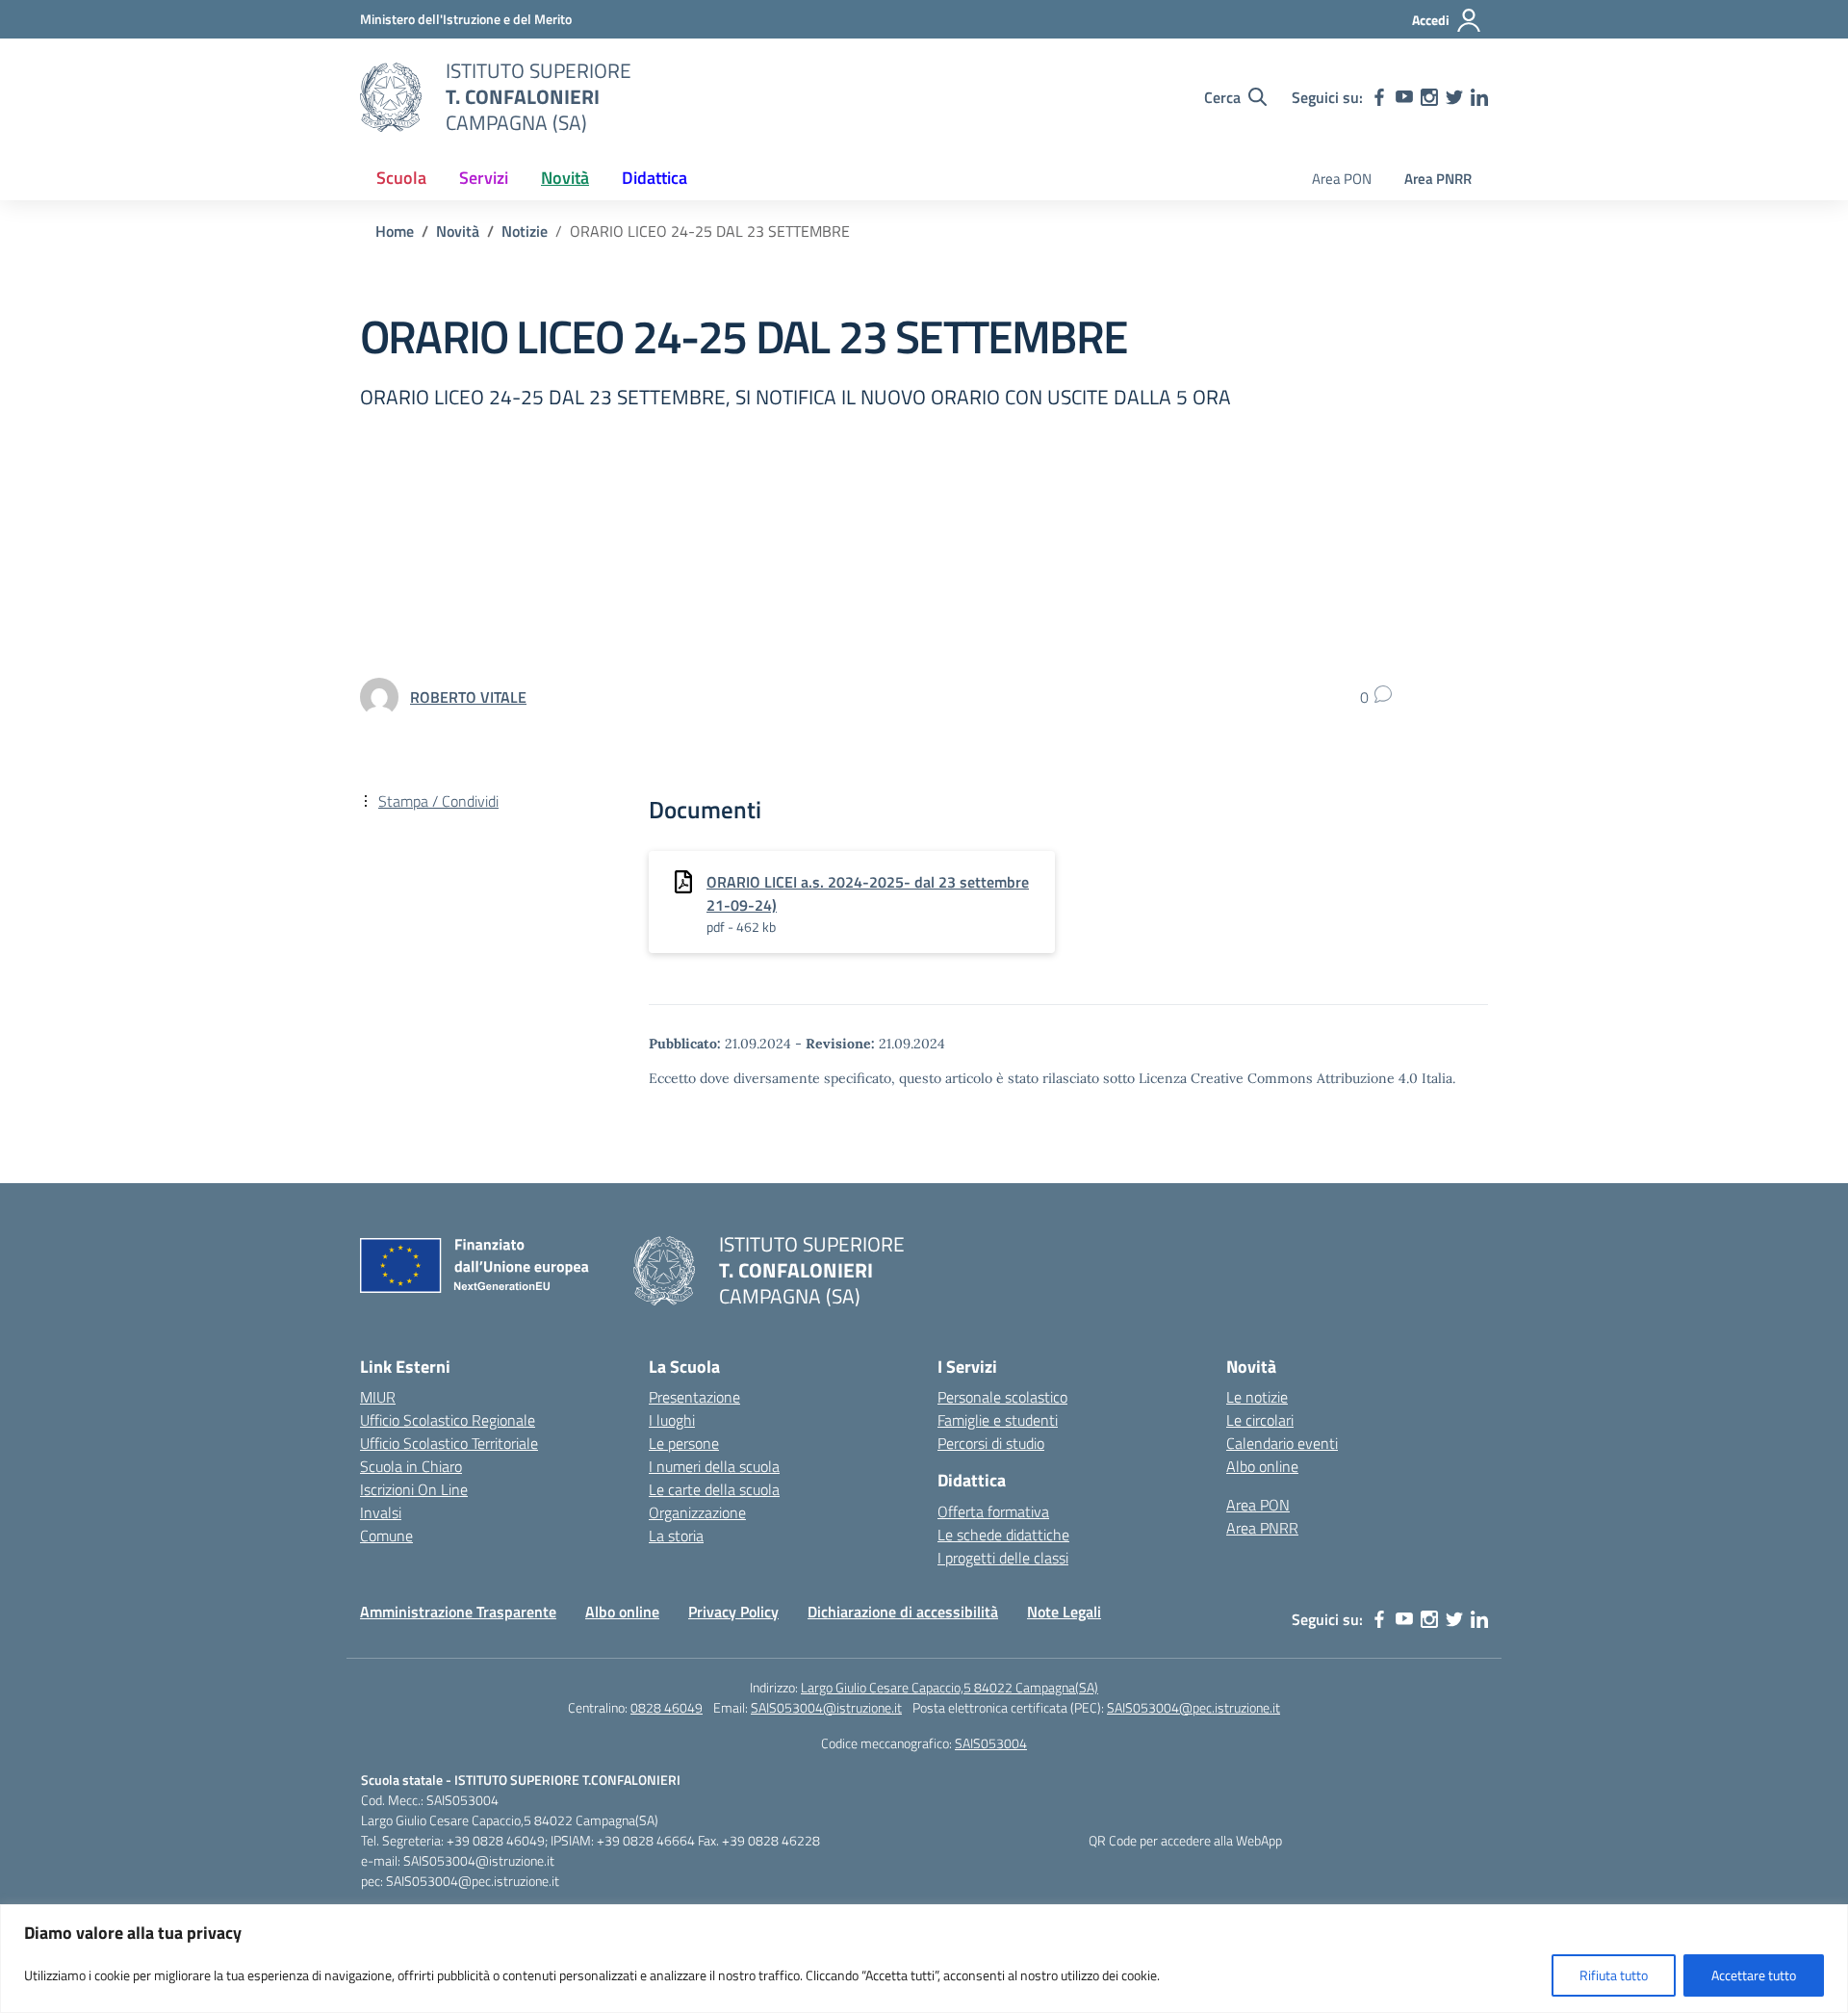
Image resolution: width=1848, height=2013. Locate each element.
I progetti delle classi (1003, 1558)
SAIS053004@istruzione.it (826, 1707)
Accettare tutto (1754, 1975)
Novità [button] (565, 178)
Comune (386, 1536)
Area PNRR (1438, 179)
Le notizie (1257, 1397)
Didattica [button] (654, 178)
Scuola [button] (401, 178)
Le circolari (1260, 1420)
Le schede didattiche (1003, 1535)
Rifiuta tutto (1614, 1975)
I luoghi (672, 1420)
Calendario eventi (1282, 1443)
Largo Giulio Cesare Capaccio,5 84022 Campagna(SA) (950, 1687)
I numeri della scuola (714, 1466)
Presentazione (694, 1397)
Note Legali (1064, 1612)
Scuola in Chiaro (411, 1466)
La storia (676, 1536)
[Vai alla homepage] (391, 97)
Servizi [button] (484, 178)
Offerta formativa (993, 1511)
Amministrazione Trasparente (458, 1612)
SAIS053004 (991, 1743)
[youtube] (1404, 97)
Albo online (1262, 1466)
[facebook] (1379, 97)
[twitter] (1454, 97)
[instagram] (1429, 97)
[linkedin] (1479, 97)
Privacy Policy (733, 1612)
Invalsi (381, 1512)
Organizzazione (697, 1512)
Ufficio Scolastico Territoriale (449, 1443)
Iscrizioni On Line (414, 1489)
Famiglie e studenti (998, 1420)
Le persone (684, 1443)
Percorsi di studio (991, 1443)
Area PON (1342, 179)
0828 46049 (667, 1707)
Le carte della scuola (714, 1489)
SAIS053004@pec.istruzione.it (1193, 1707)
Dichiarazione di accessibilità (903, 1612)
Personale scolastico (1002, 1397)
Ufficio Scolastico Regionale (448, 1420)
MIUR (378, 1397)
